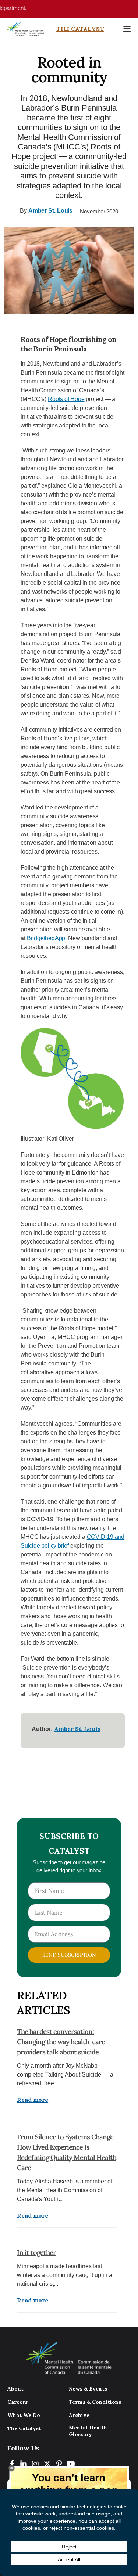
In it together (36, 2252)
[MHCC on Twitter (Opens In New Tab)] (47, 2464)
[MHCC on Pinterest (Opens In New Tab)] (59, 2464)
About (15, 2389)
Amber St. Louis (51, 211)
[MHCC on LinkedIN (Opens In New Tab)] (24, 2464)
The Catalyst (80, 29)
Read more (33, 2100)
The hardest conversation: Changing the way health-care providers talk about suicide (61, 2042)
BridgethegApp (46, 938)
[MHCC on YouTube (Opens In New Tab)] (71, 2464)
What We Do (24, 2415)
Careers (17, 2402)
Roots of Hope (66, 399)
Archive (79, 2415)
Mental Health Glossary (88, 2431)
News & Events (88, 2389)
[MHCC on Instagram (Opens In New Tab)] (35, 2464)
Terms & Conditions (95, 2402)
